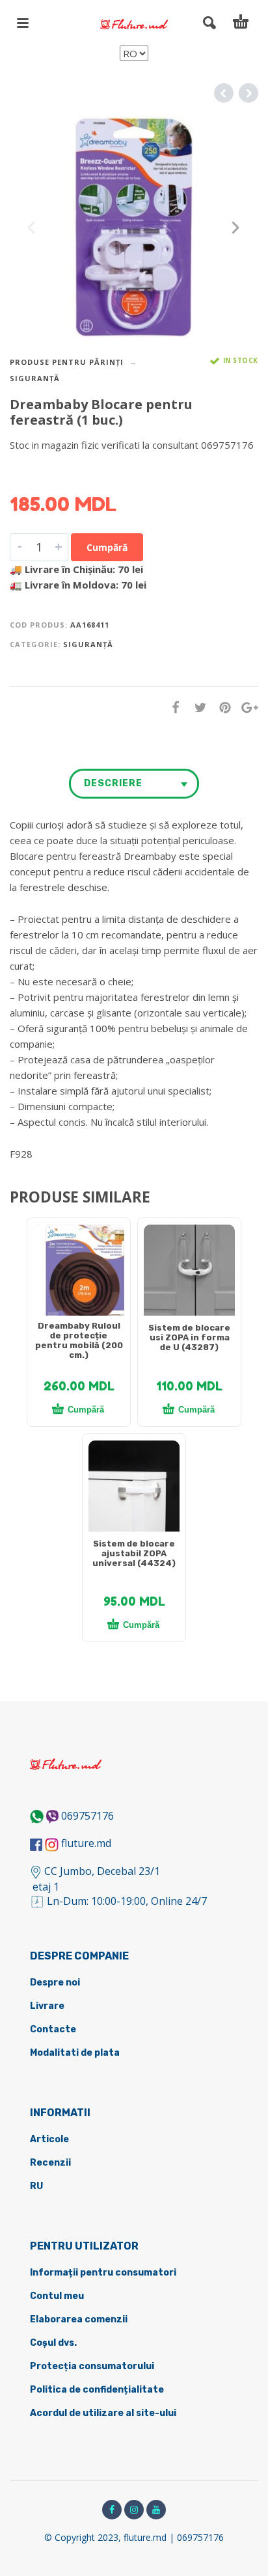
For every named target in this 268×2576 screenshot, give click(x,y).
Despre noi (55, 1983)
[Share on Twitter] (196, 707)
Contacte (53, 2029)
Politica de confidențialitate (97, 2390)
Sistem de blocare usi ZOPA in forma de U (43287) (189, 1337)
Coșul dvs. (53, 2343)
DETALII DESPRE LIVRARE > (73, 470)
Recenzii (50, 2163)
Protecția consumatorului (92, 2366)
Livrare (47, 2006)
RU (36, 2186)
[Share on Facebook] (172, 707)
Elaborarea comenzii (79, 2319)
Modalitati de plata (75, 2053)
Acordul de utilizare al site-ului (103, 2413)
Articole (49, 2139)
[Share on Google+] (246, 707)
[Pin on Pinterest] (221, 707)
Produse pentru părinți (67, 362)
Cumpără (107, 547)
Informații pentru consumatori (103, 2273)
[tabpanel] (79, 1277)
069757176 (87, 1816)
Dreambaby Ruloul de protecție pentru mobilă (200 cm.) (79, 1340)
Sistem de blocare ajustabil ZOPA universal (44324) (134, 1553)
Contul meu (57, 2296)
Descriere (113, 783)
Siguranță (35, 378)
